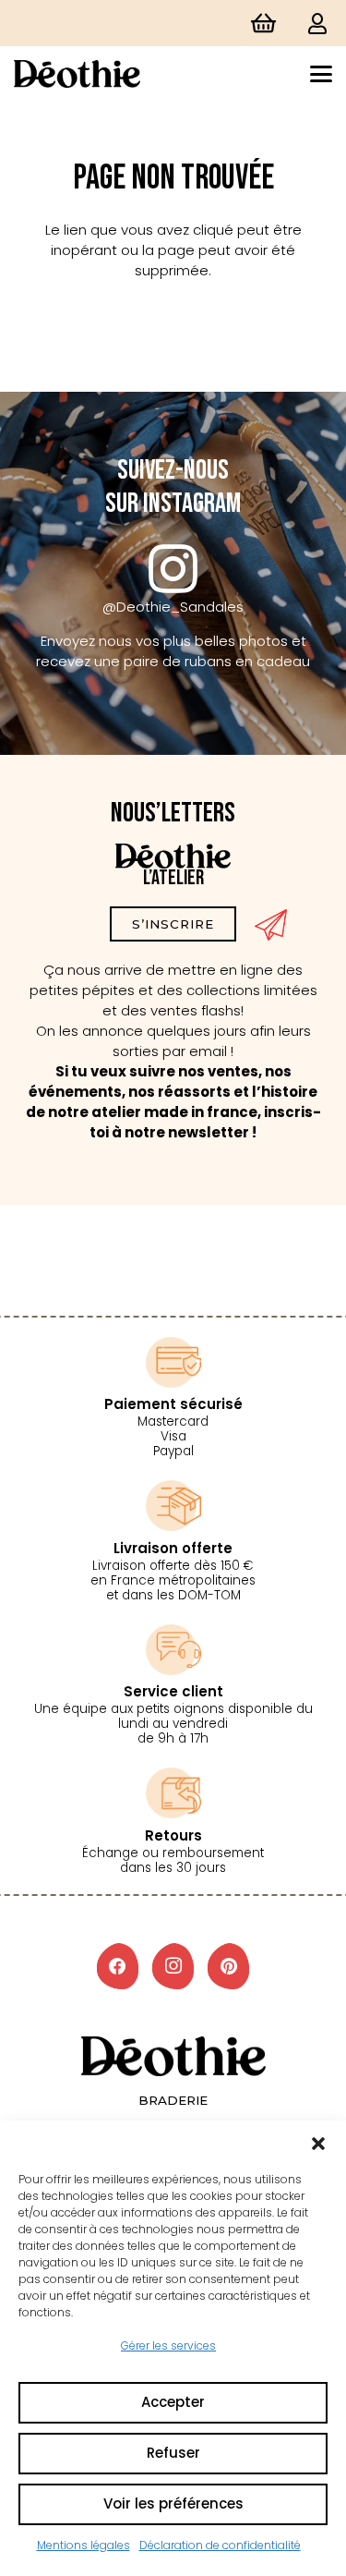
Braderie (173, 2100)
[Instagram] (173, 1966)
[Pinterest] (228, 1966)
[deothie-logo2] (77, 74)
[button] (318, 2144)
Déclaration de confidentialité (220, 2545)
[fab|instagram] (173, 569)
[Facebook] (118, 1966)
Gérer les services (168, 2345)
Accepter (173, 2402)
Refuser (173, 2453)
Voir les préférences (173, 2503)
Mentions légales (84, 2545)
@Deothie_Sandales (173, 607)
